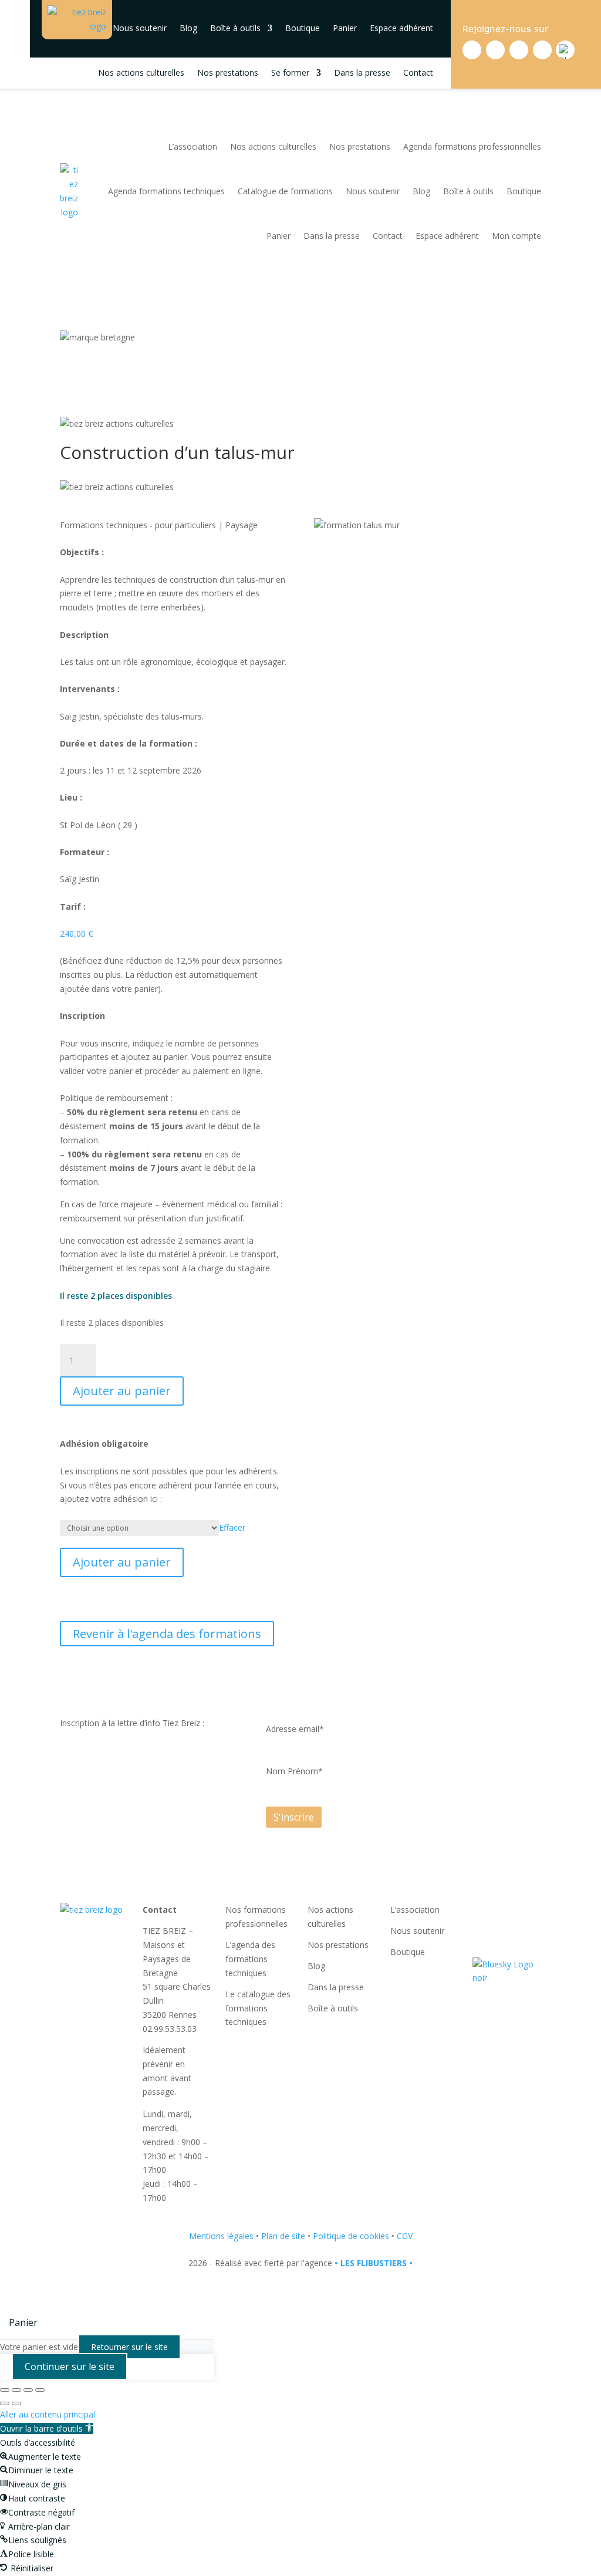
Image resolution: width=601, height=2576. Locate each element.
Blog (188, 28)
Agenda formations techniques (166, 191)
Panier (345, 28)
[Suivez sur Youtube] (542, 50)
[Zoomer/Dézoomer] (5, 2390)
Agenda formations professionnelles (472, 146)
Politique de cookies (351, 2236)
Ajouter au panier (122, 1391)
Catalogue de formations (285, 191)
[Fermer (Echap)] (40, 2390)
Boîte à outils (235, 28)
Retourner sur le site (129, 2347)
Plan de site (283, 2236)
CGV (405, 2236)
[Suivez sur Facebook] (472, 50)
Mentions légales (221, 2236)
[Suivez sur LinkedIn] (495, 50)
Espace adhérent (401, 28)
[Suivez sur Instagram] (519, 50)
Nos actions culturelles (141, 73)
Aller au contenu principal (48, 2414)
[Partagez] (28, 2390)
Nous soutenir (140, 28)
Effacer (232, 1527)
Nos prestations (228, 73)
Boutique (303, 28)
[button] (47, 2428)
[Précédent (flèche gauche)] (5, 2403)
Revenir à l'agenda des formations (167, 1634)
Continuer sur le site (70, 2366)
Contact (418, 73)
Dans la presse (362, 73)
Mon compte (516, 236)
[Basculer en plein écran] (16, 2390)
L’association (193, 146)
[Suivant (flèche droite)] (16, 2403)
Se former (290, 73)
